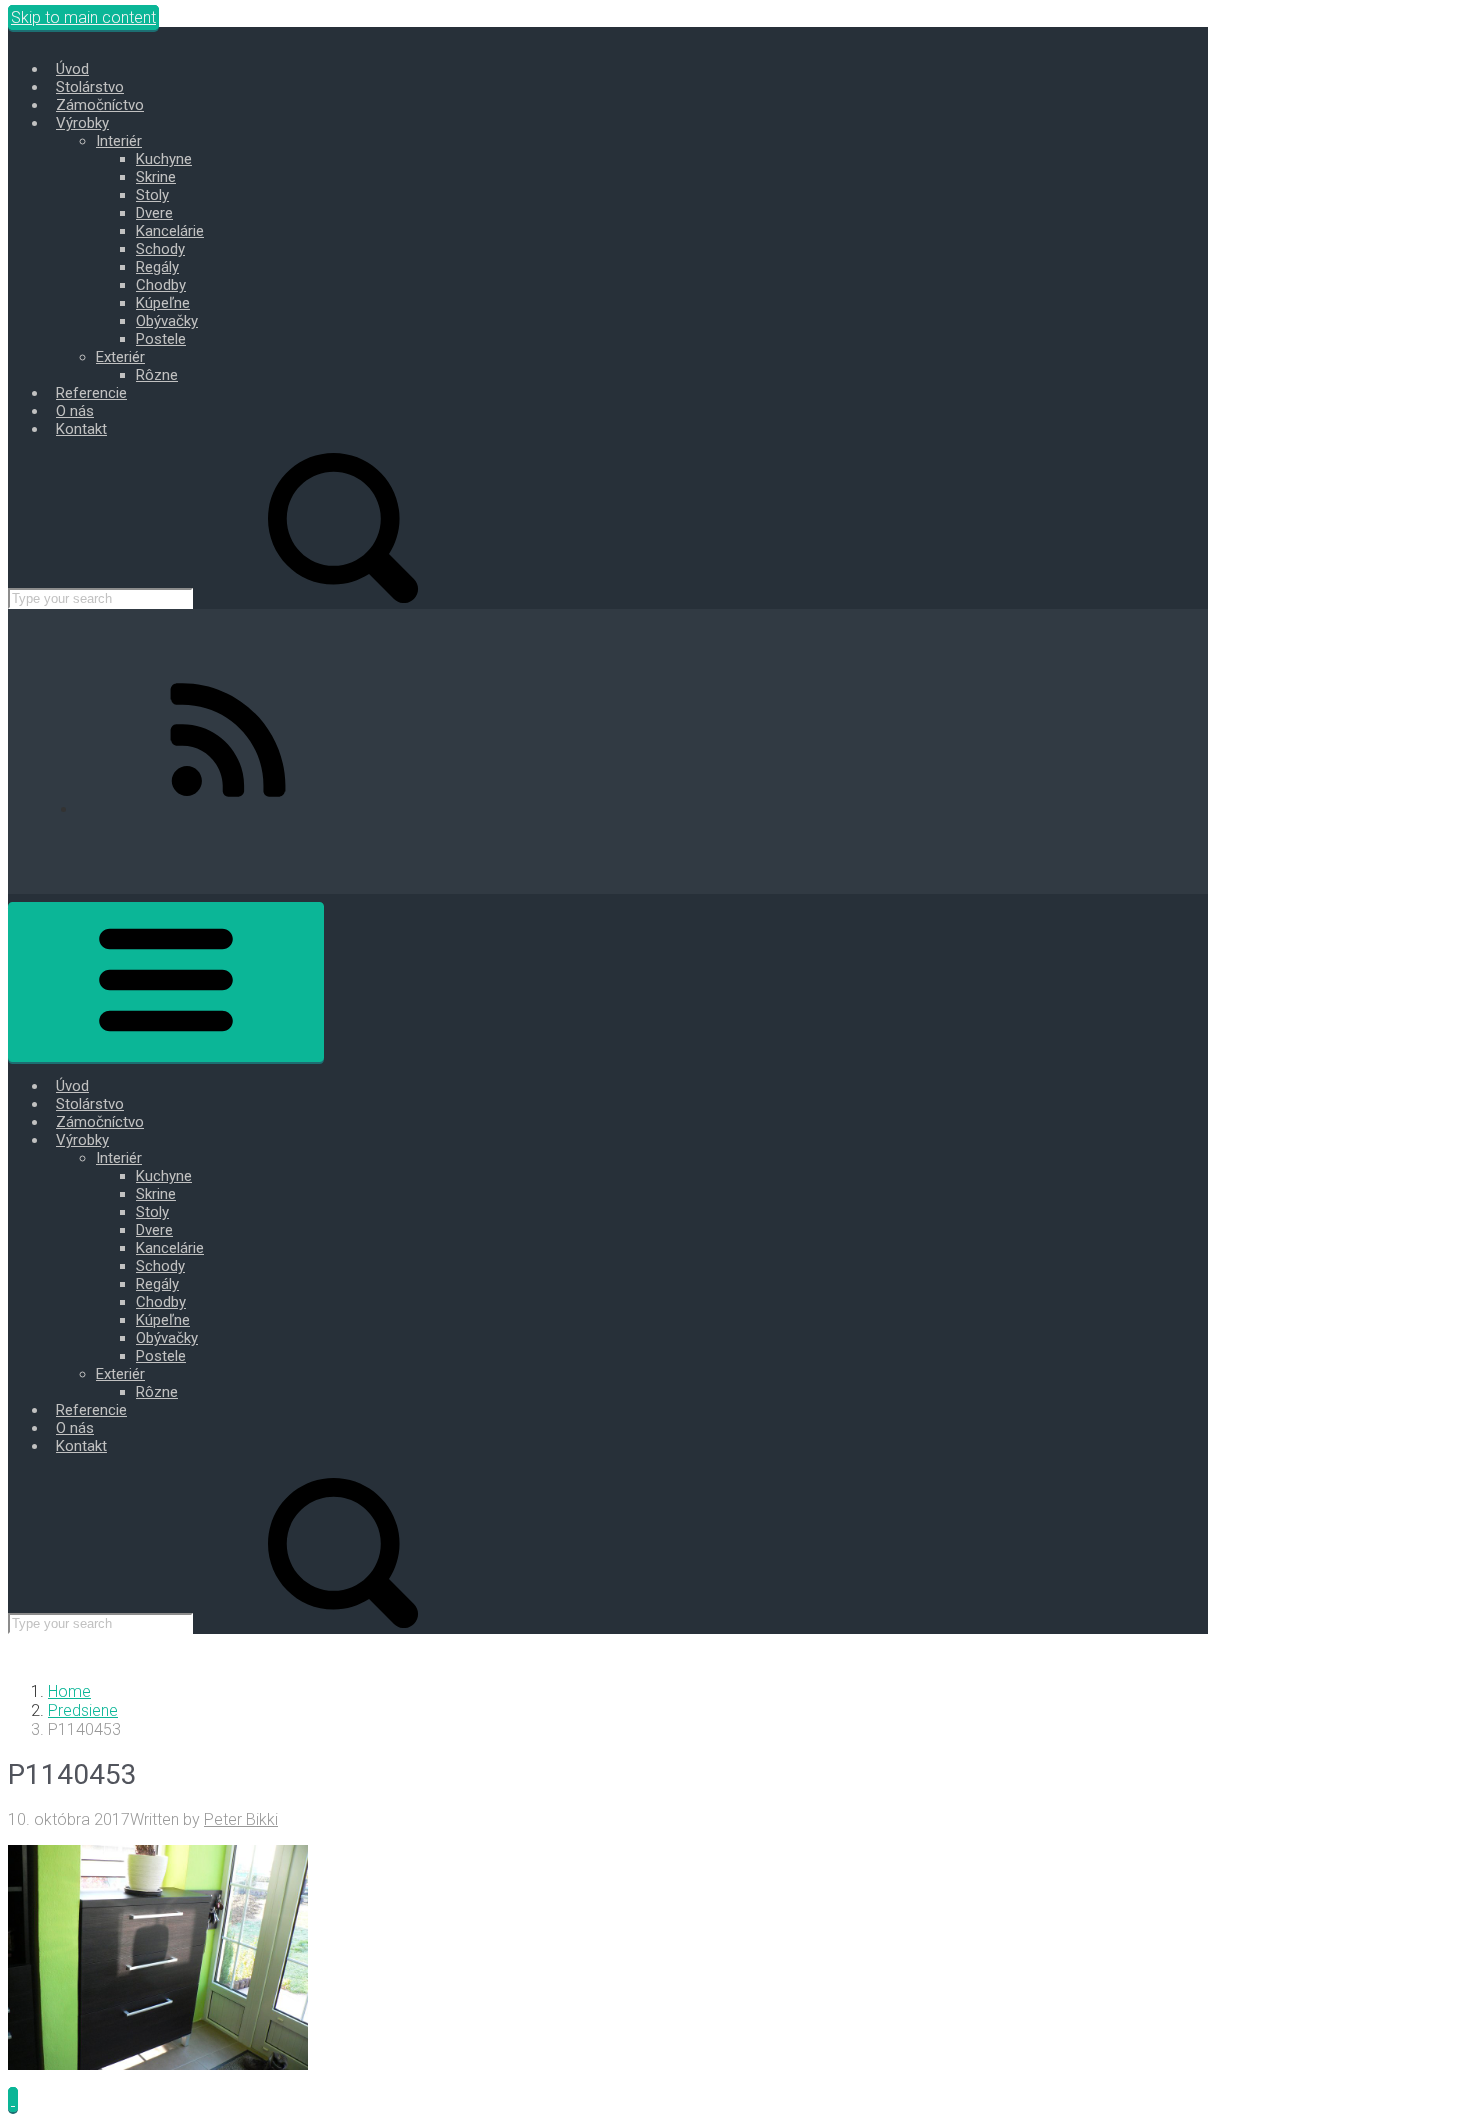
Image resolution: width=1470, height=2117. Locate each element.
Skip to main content (83, 17)
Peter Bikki (241, 1819)
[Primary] (166, 982)
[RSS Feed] (228, 809)
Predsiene (83, 1710)
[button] (13, 2099)
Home (69, 1691)
